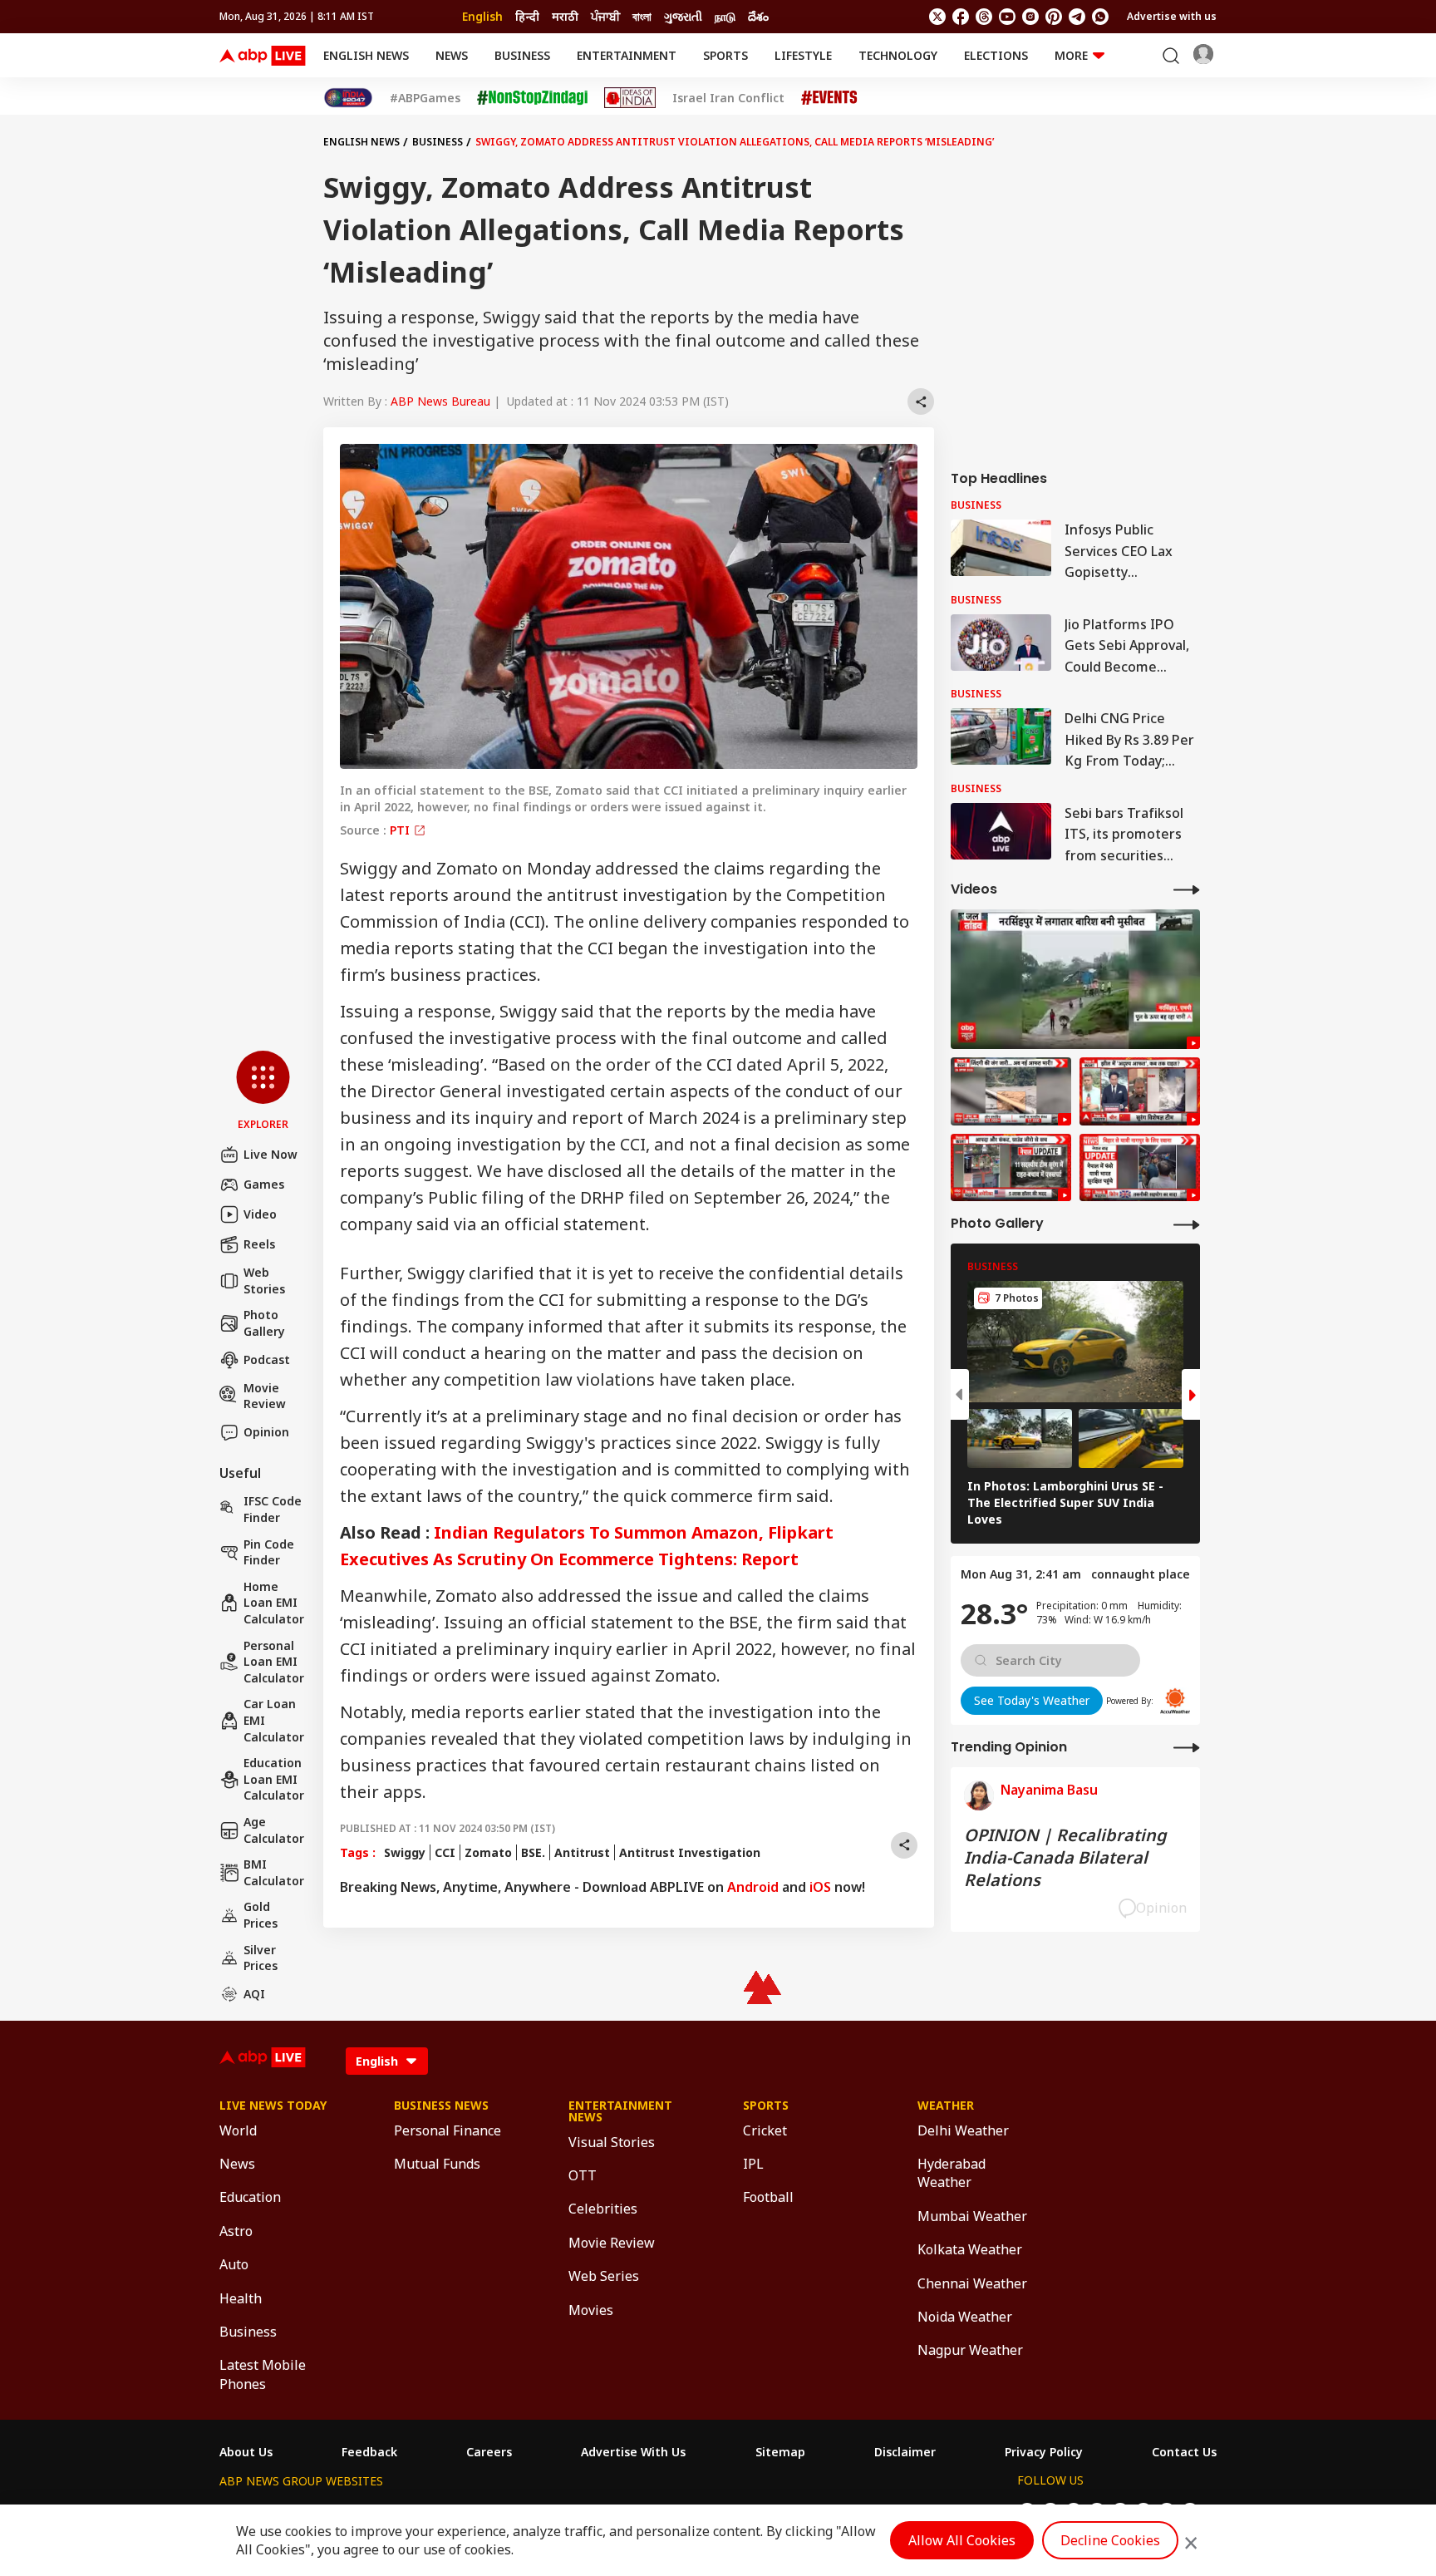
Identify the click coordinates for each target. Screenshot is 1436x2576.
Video (260, 1214)
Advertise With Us (633, 2452)
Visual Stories (612, 2142)
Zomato (488, 1852)
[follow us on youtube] (1007, 17)
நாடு (725, 16)
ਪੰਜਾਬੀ (605, 16)
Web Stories (264, 1281)
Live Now (270, 1154)
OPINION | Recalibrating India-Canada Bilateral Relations (1065, 1857)
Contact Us (1184, 2452)
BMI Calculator (274, 1872)
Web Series (604, 2276)
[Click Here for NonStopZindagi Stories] (532, 98)
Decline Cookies (1110, 2540)
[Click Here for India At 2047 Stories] (348, 98)
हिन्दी (527, 16)
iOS (820, 1887)
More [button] (1071, 55)
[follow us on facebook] (961, 17)
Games (264, 1184)
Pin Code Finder (269, 1552)
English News (366, 55)
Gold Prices (261, 1915)
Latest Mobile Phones (263, 2374)
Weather (946, 2106)
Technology (898, 55)
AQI (254, 1994)
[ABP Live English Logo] (263, 56)
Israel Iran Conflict (728, 98)
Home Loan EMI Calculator (274, 1603)
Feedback (369, 2452)
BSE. (533, 1852)
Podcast (267, 1359)
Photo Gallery (264, 1323)
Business (522, 55)
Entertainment (627, 55)
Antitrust (582, 1852)
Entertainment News (620, 2111)
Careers (489, 2452)
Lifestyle (803, 55)
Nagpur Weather (970, 2350)
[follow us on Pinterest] (1054, 17)
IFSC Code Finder (273, 1509)
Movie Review (265, 1396)
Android (753, 1887)
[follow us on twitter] (937, 17)
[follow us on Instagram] (1030, 17)
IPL (753, 2164)
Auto (234, 2264)
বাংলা (642, 16)
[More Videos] (1187, 889)
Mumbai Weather (972, 2216)
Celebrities (603, 2209)
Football (768, 2197)
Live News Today (273, 2106)
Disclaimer (905, 2452)
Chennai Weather (972, 2283)
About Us (246, 2452)
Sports (725, 55)
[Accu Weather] (1175, 1701)
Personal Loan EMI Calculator (274, 1662)
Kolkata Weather (970, 2249)
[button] (263, 1091)
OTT (583, 2175)
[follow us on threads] (984, 17)
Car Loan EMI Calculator (274, 1720)
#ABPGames (425, 98)
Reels (259, 1244)
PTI (401, 830)
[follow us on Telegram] (1077, 17)
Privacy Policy (1044, 2452)
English (482, 16)
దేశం (758, 16)
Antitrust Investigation (690, 1852)
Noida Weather (965, 2317)
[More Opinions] (1187, 1747)
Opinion (266, 1432)
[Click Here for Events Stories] (829, 98)
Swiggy (405, 1852)
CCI (445, 1852)
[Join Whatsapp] (1100, 17)
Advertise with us (1172, 16)
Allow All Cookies (962, 2540)
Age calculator (274, 1830)
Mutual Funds (437, 2164)
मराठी (565, 16)
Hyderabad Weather (952, 2173)
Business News (441, 2106)
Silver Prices (261, 1958)
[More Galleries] (1187, 1224)
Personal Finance (448, 2130)
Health (241, 2298)
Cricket (765, 2130)
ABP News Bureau (440, 401)
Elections (996, 55)
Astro (236, 2231)
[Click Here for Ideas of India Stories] (630, 98)
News (452, 55)
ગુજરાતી (683, 16)
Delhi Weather (963, 2130)
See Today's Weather (1032, 1700)
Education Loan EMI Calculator (274, 1779)
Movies (591, 2310)
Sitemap (780, 2452)
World (238, 2130)
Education (250, 2197)
